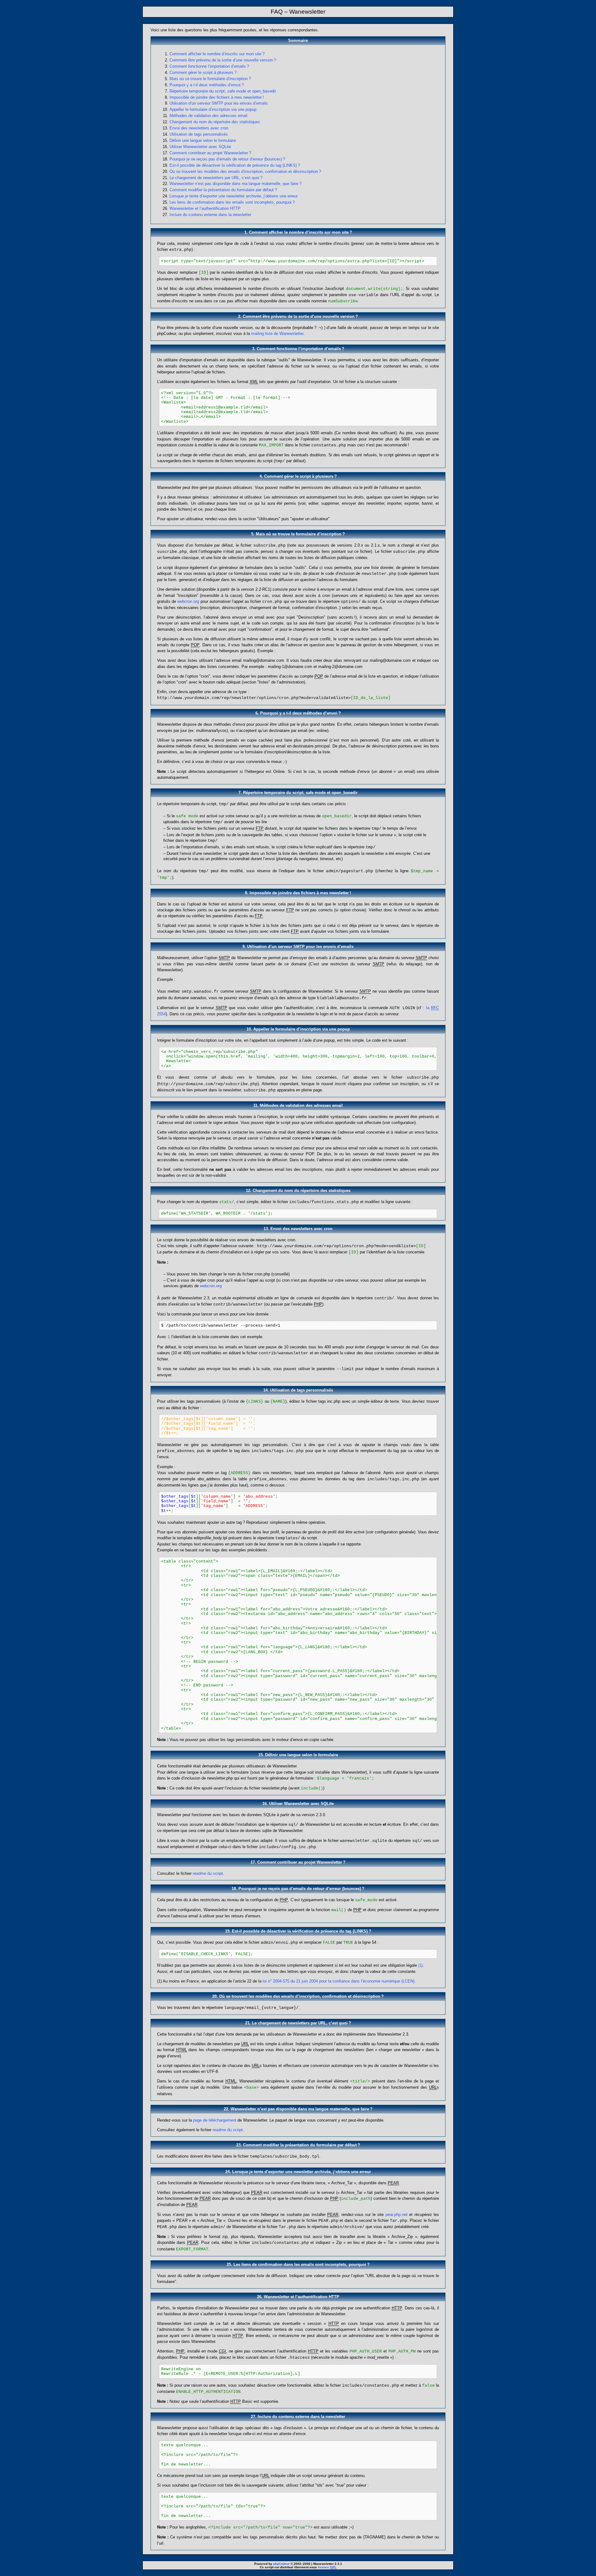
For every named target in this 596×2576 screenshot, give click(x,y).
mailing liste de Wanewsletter (277, 334)
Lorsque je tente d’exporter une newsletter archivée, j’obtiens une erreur (234, 196)
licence (327, 2567)
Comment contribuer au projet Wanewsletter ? (210, 153)
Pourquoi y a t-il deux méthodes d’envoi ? (207, 85)
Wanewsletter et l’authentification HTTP (205, 208)
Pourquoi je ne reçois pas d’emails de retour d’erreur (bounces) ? (227, 159)
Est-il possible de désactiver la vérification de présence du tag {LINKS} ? (235, 165)
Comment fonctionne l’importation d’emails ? (209, 66)
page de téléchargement (215, 2120)
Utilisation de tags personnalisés (199, 134)
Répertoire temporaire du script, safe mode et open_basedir (223, 91)
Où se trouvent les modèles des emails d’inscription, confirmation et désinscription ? (245, 171)
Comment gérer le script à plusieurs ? (203, 72)
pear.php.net (397, 2215)
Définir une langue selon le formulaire (203, 140)
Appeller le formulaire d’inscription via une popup (213, 109)
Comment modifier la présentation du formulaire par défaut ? (223, 190)
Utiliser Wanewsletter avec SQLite (200, 147)
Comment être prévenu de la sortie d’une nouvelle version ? (223, 60)
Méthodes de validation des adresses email (208, 116)
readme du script (208, 1873)
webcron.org (188, 601)
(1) (420, 1965)
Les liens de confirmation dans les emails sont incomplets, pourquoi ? (232, 202)
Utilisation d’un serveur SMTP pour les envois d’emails (219, 103)
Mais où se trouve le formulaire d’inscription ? (210, 79)
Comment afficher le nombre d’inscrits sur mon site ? (217, 54)
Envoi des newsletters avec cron (199, 128)
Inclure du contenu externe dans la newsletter (210, 215)
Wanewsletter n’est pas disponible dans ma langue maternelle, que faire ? (235, 184)
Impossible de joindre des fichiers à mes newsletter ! (217, 97)
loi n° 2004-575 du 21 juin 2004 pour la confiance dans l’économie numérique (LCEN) (339, 1981)
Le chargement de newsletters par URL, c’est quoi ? (216, 178)
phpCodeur (281, 2564)
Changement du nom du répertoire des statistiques (215, 122)
